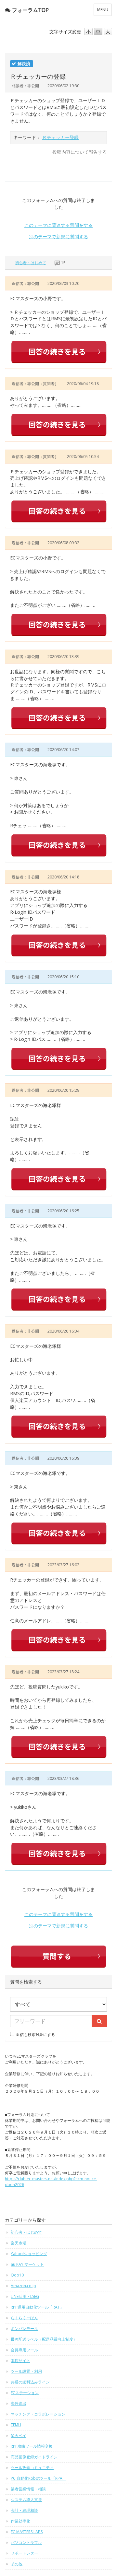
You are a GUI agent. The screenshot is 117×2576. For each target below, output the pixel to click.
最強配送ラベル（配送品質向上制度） (44, 2339)
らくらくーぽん (24, 2318)
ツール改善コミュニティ (32, 2468)
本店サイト (20, 2361)
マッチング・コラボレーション (38, 2414)
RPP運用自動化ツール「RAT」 (37, 2307)
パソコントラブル (26, 2542)
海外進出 (19, 2403)
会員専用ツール (24, 2350)
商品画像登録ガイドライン (34, 2457)
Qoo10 (17, 2275)
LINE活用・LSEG (25, 2296)
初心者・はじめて (31, 263)
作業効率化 (20, 2521)
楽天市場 (19, 2243)
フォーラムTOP (30, 10)
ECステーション (25, 2393)
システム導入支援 (26, 2500)
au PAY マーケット (27, 2264)
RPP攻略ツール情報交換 (32, 2446)
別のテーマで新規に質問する (58, 236)
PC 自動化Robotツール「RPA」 (39, 2478)
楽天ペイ (19, 2435)
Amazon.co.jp (23, 2286)
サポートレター (24, 2553)
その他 (17, 2564)
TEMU (16, 2425)
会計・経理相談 (24, 2510)
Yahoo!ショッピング (29, 2254)
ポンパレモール (24, 2329)
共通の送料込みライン (30, 2382)
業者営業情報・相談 (28, 2489)
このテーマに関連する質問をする (58, 225)
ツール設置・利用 (26, 2371)
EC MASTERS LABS (27, 2532)
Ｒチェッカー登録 (60, 137)
